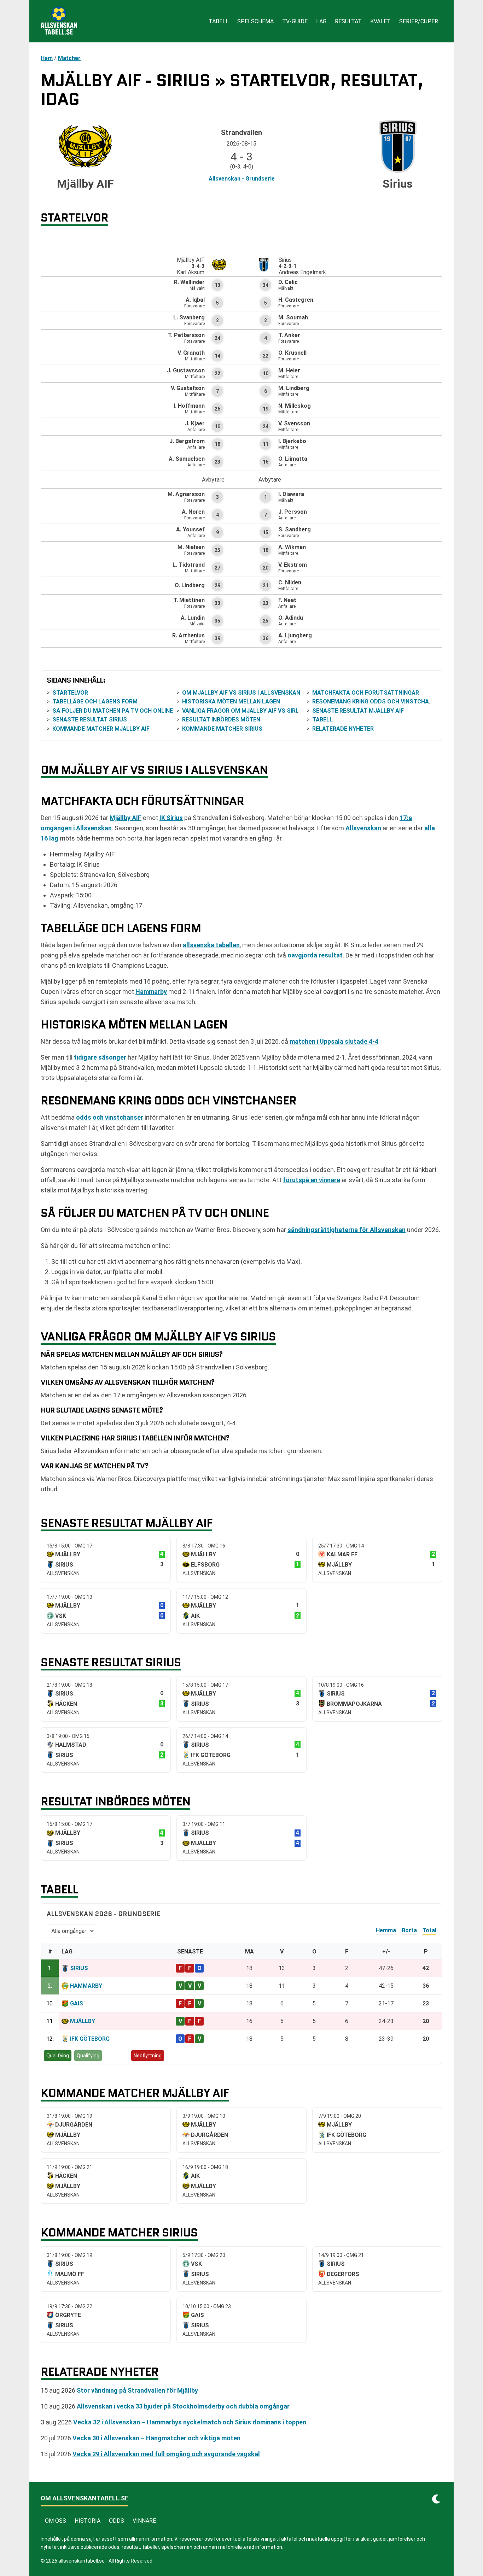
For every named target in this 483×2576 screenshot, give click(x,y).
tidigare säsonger (100, 1057)
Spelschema (255, 21)
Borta (409, 1930)
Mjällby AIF (126, 818)
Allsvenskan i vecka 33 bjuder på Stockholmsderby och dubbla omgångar (183, 2406)
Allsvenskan (363, 828)
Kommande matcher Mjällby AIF (101, 729)
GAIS (77, 2003)
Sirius (79, 1968)
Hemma (386, 1930)
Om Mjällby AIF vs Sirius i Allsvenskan (241, 693)
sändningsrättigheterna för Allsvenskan (347, 1230)
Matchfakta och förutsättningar (366, 693)
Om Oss (56, 2521)
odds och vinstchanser (110, 1117)
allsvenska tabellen (211, 945)
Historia (88, 2521)
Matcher (69, 58)
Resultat (348, 21)
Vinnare (144, 2521)
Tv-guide (295, 21)
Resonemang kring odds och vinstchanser (378, 702)
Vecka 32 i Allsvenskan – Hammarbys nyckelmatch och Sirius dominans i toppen (190, 2422)
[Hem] (59, 21)
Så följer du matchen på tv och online (113, 711)
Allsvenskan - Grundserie (242, 179)
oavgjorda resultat (315, 955)
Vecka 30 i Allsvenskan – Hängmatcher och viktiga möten (156, 2438)
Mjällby (83, 2021)
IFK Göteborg (90, 2039)
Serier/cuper (419, 21)
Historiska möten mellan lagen (231, 702)
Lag (321, 21)
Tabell (219, 21)
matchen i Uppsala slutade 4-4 (334, 1041)
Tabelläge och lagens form (95, 702)
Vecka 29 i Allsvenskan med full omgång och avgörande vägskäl (166, 2454)
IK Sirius (171, 818)
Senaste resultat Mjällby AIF (358, 711)
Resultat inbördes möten (221, 720)
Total (429, 1930)
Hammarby (151, 992)
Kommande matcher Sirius (222, 729)
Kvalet (380, 21)
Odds (117, 2521)
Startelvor (70, 693)
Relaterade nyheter (343, 729)
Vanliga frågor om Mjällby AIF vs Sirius (243, 711)
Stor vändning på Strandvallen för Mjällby (137, 2390)
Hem (47, 58)
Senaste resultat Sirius (90, 720)
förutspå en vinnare (312, 1180)
